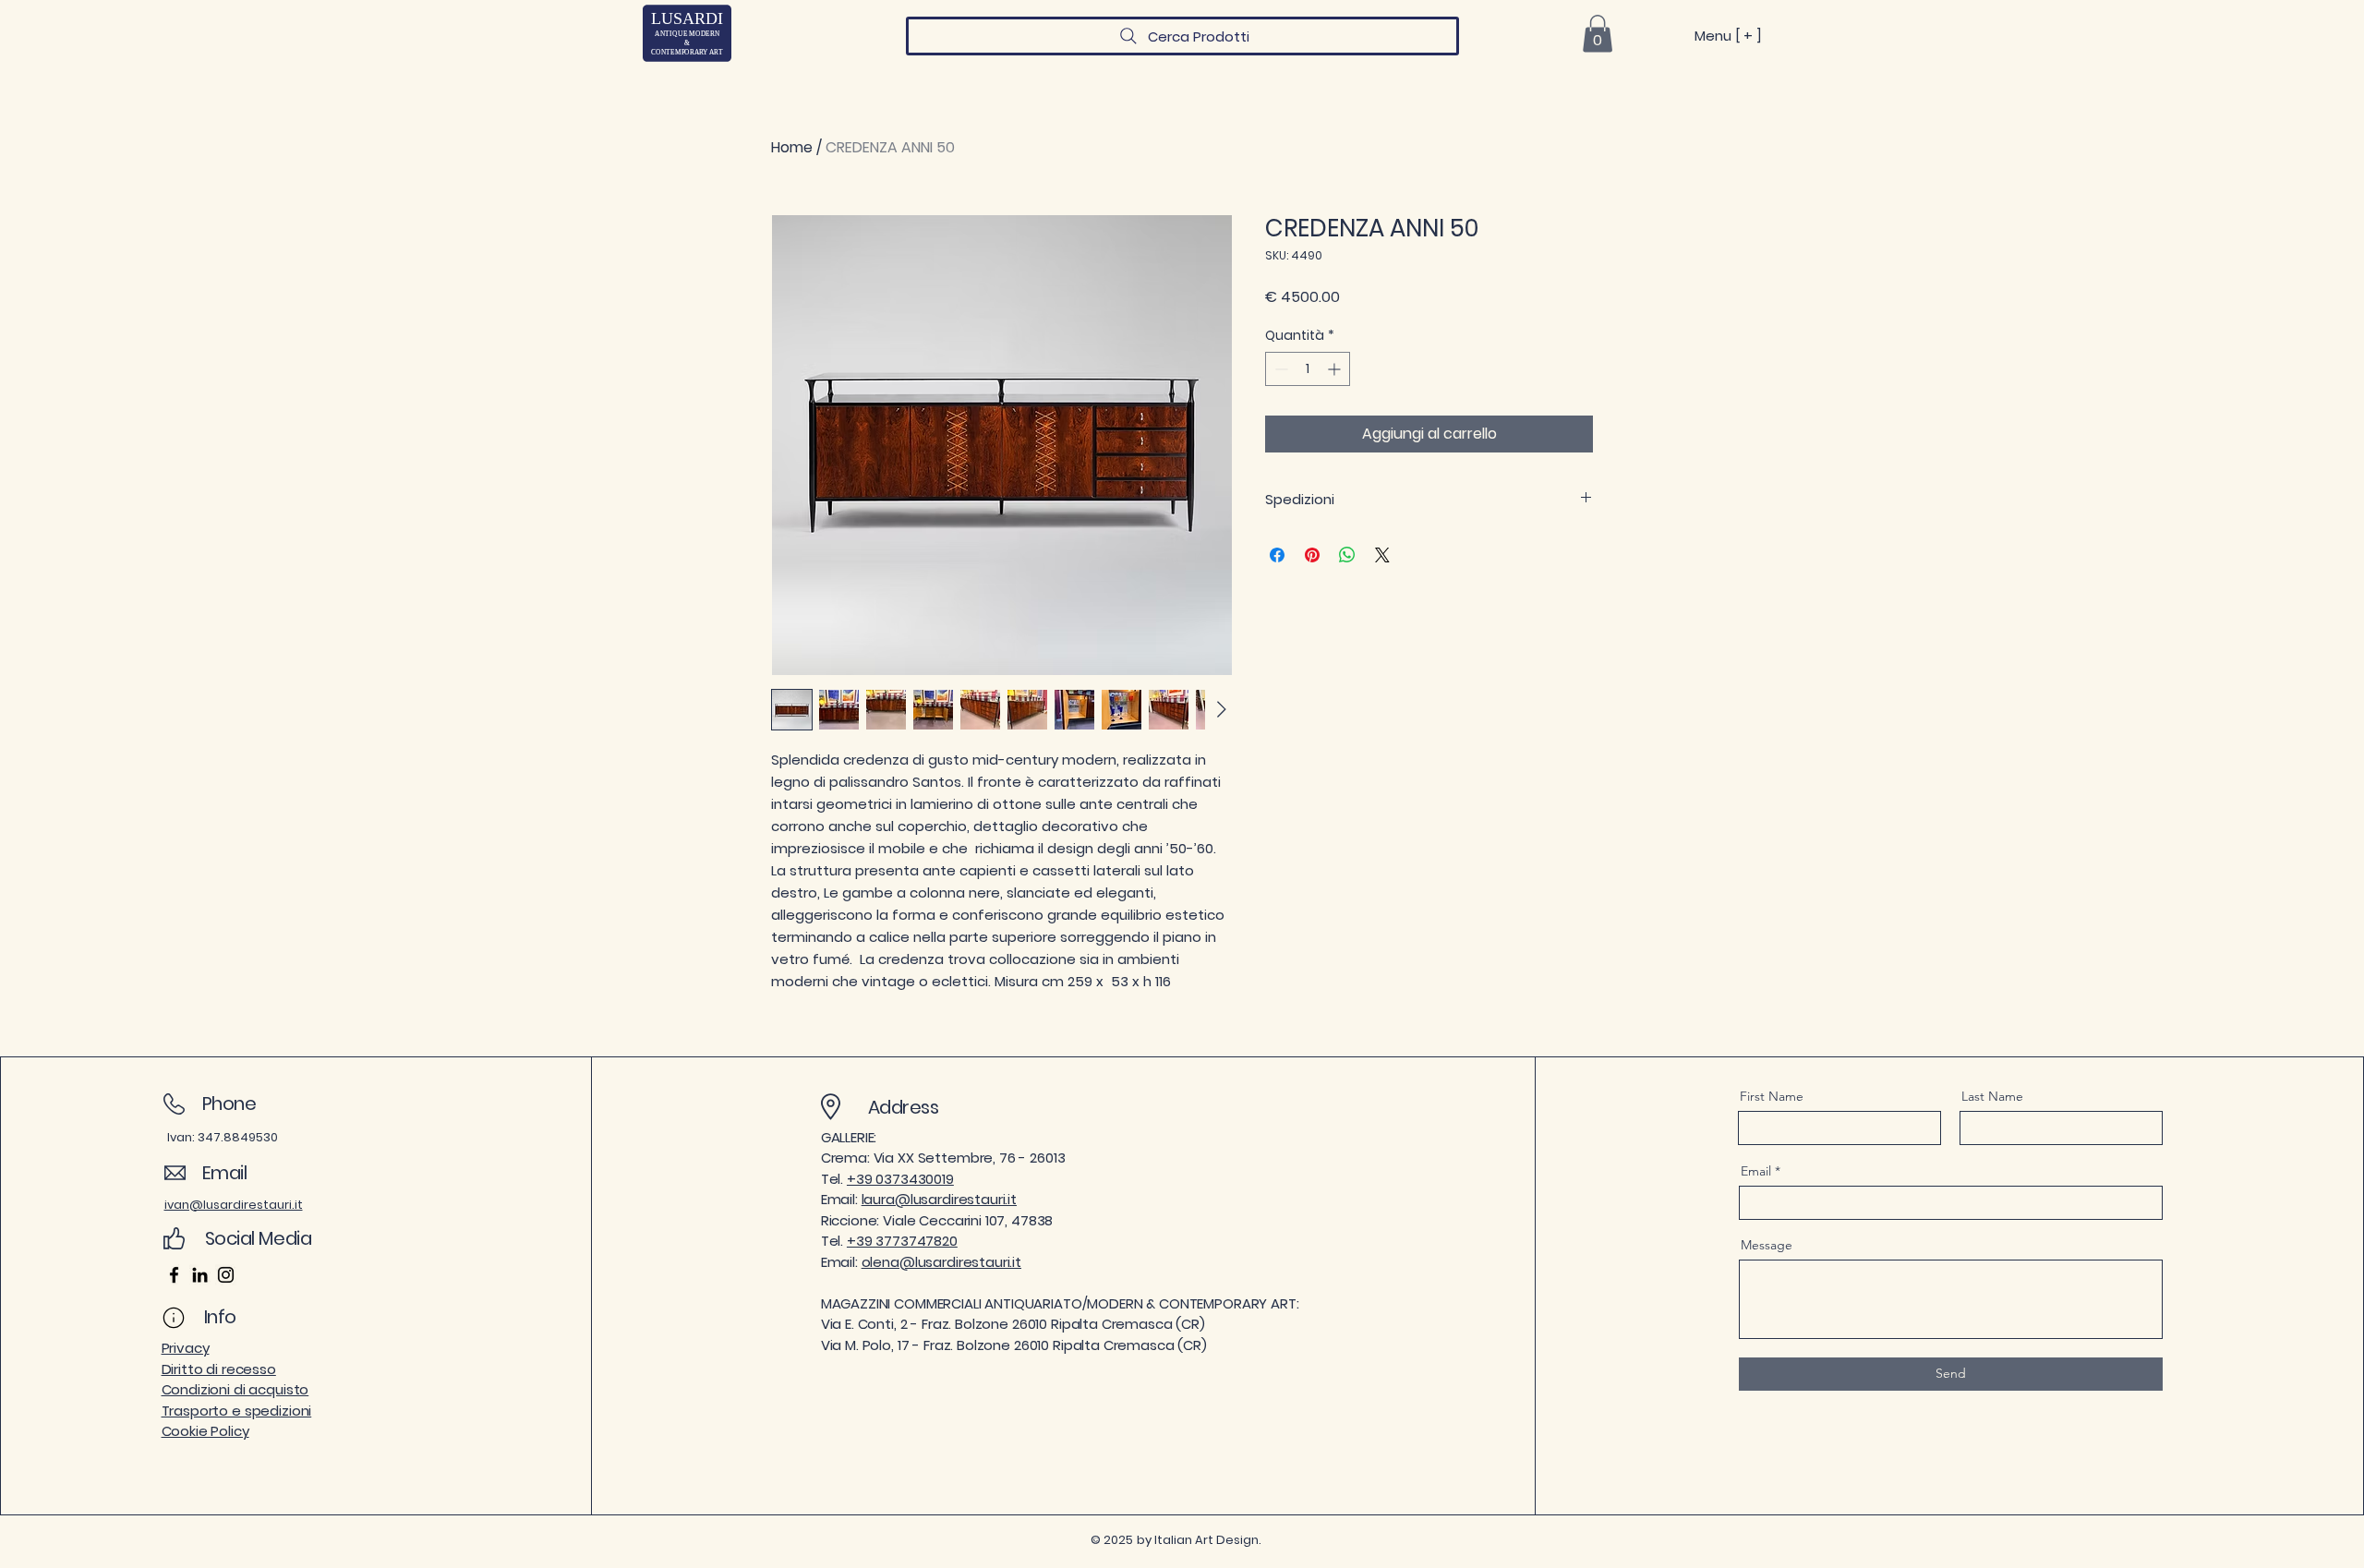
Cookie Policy (205, 1431)
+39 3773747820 (902, 1241)
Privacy (186, 1348)
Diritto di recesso (219, 1369)
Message (1767, 1245)
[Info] (174, 1318)
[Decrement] (1279, 369)
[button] (1598, 34)
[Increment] (1336, 369)
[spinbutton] (1308, 369)
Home (792, 147)
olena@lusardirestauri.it (941, 1262)
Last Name (1992, 1096)
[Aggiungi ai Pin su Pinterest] (1312, 555)
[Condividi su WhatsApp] (1347, 555)
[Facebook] (174, 1275)
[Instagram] (226, 1275)
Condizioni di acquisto (235, 1389)
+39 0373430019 (900, 1179)
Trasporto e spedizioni (237, 1411)
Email (1756, 1171)
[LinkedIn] (200, 1275)
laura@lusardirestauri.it (939, 1199)
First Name (1772, 1096)
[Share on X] (1382, 555)
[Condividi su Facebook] (1277, 555)
